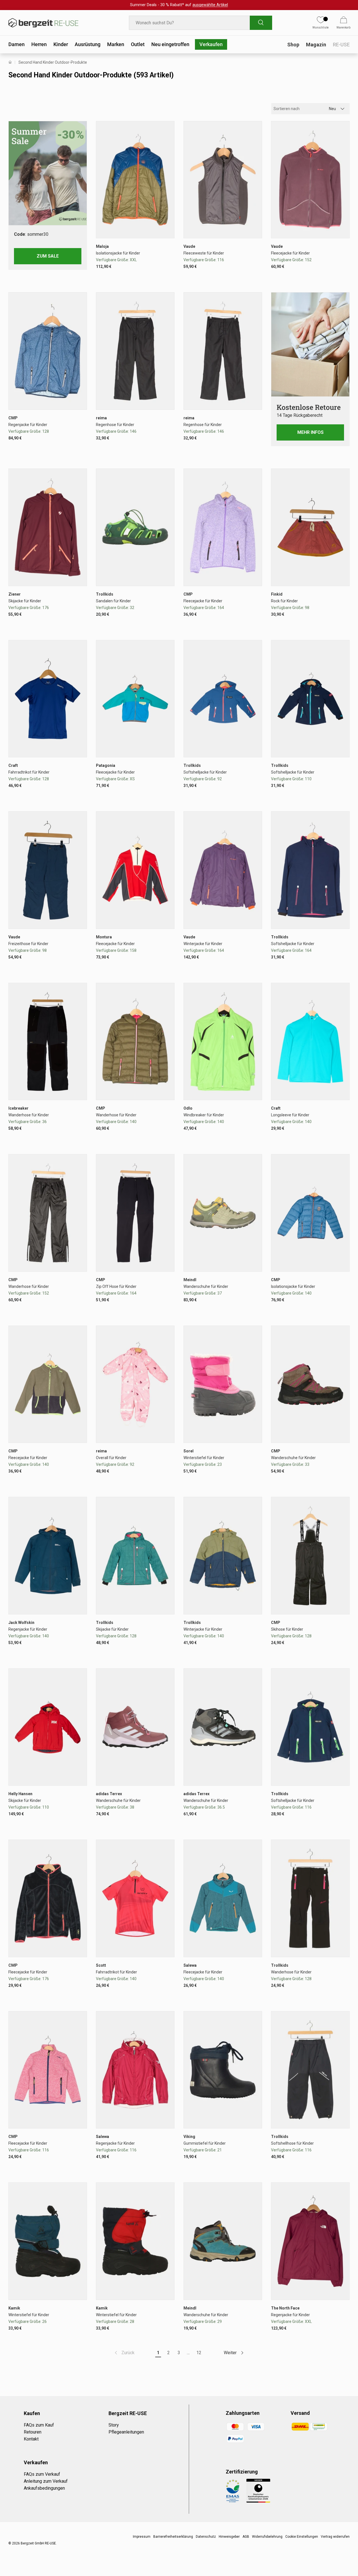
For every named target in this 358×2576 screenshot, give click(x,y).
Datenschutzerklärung (221, 1338)
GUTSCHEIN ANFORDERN (215, 1288)
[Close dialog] (281, 1229)
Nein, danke (215, 1303)
